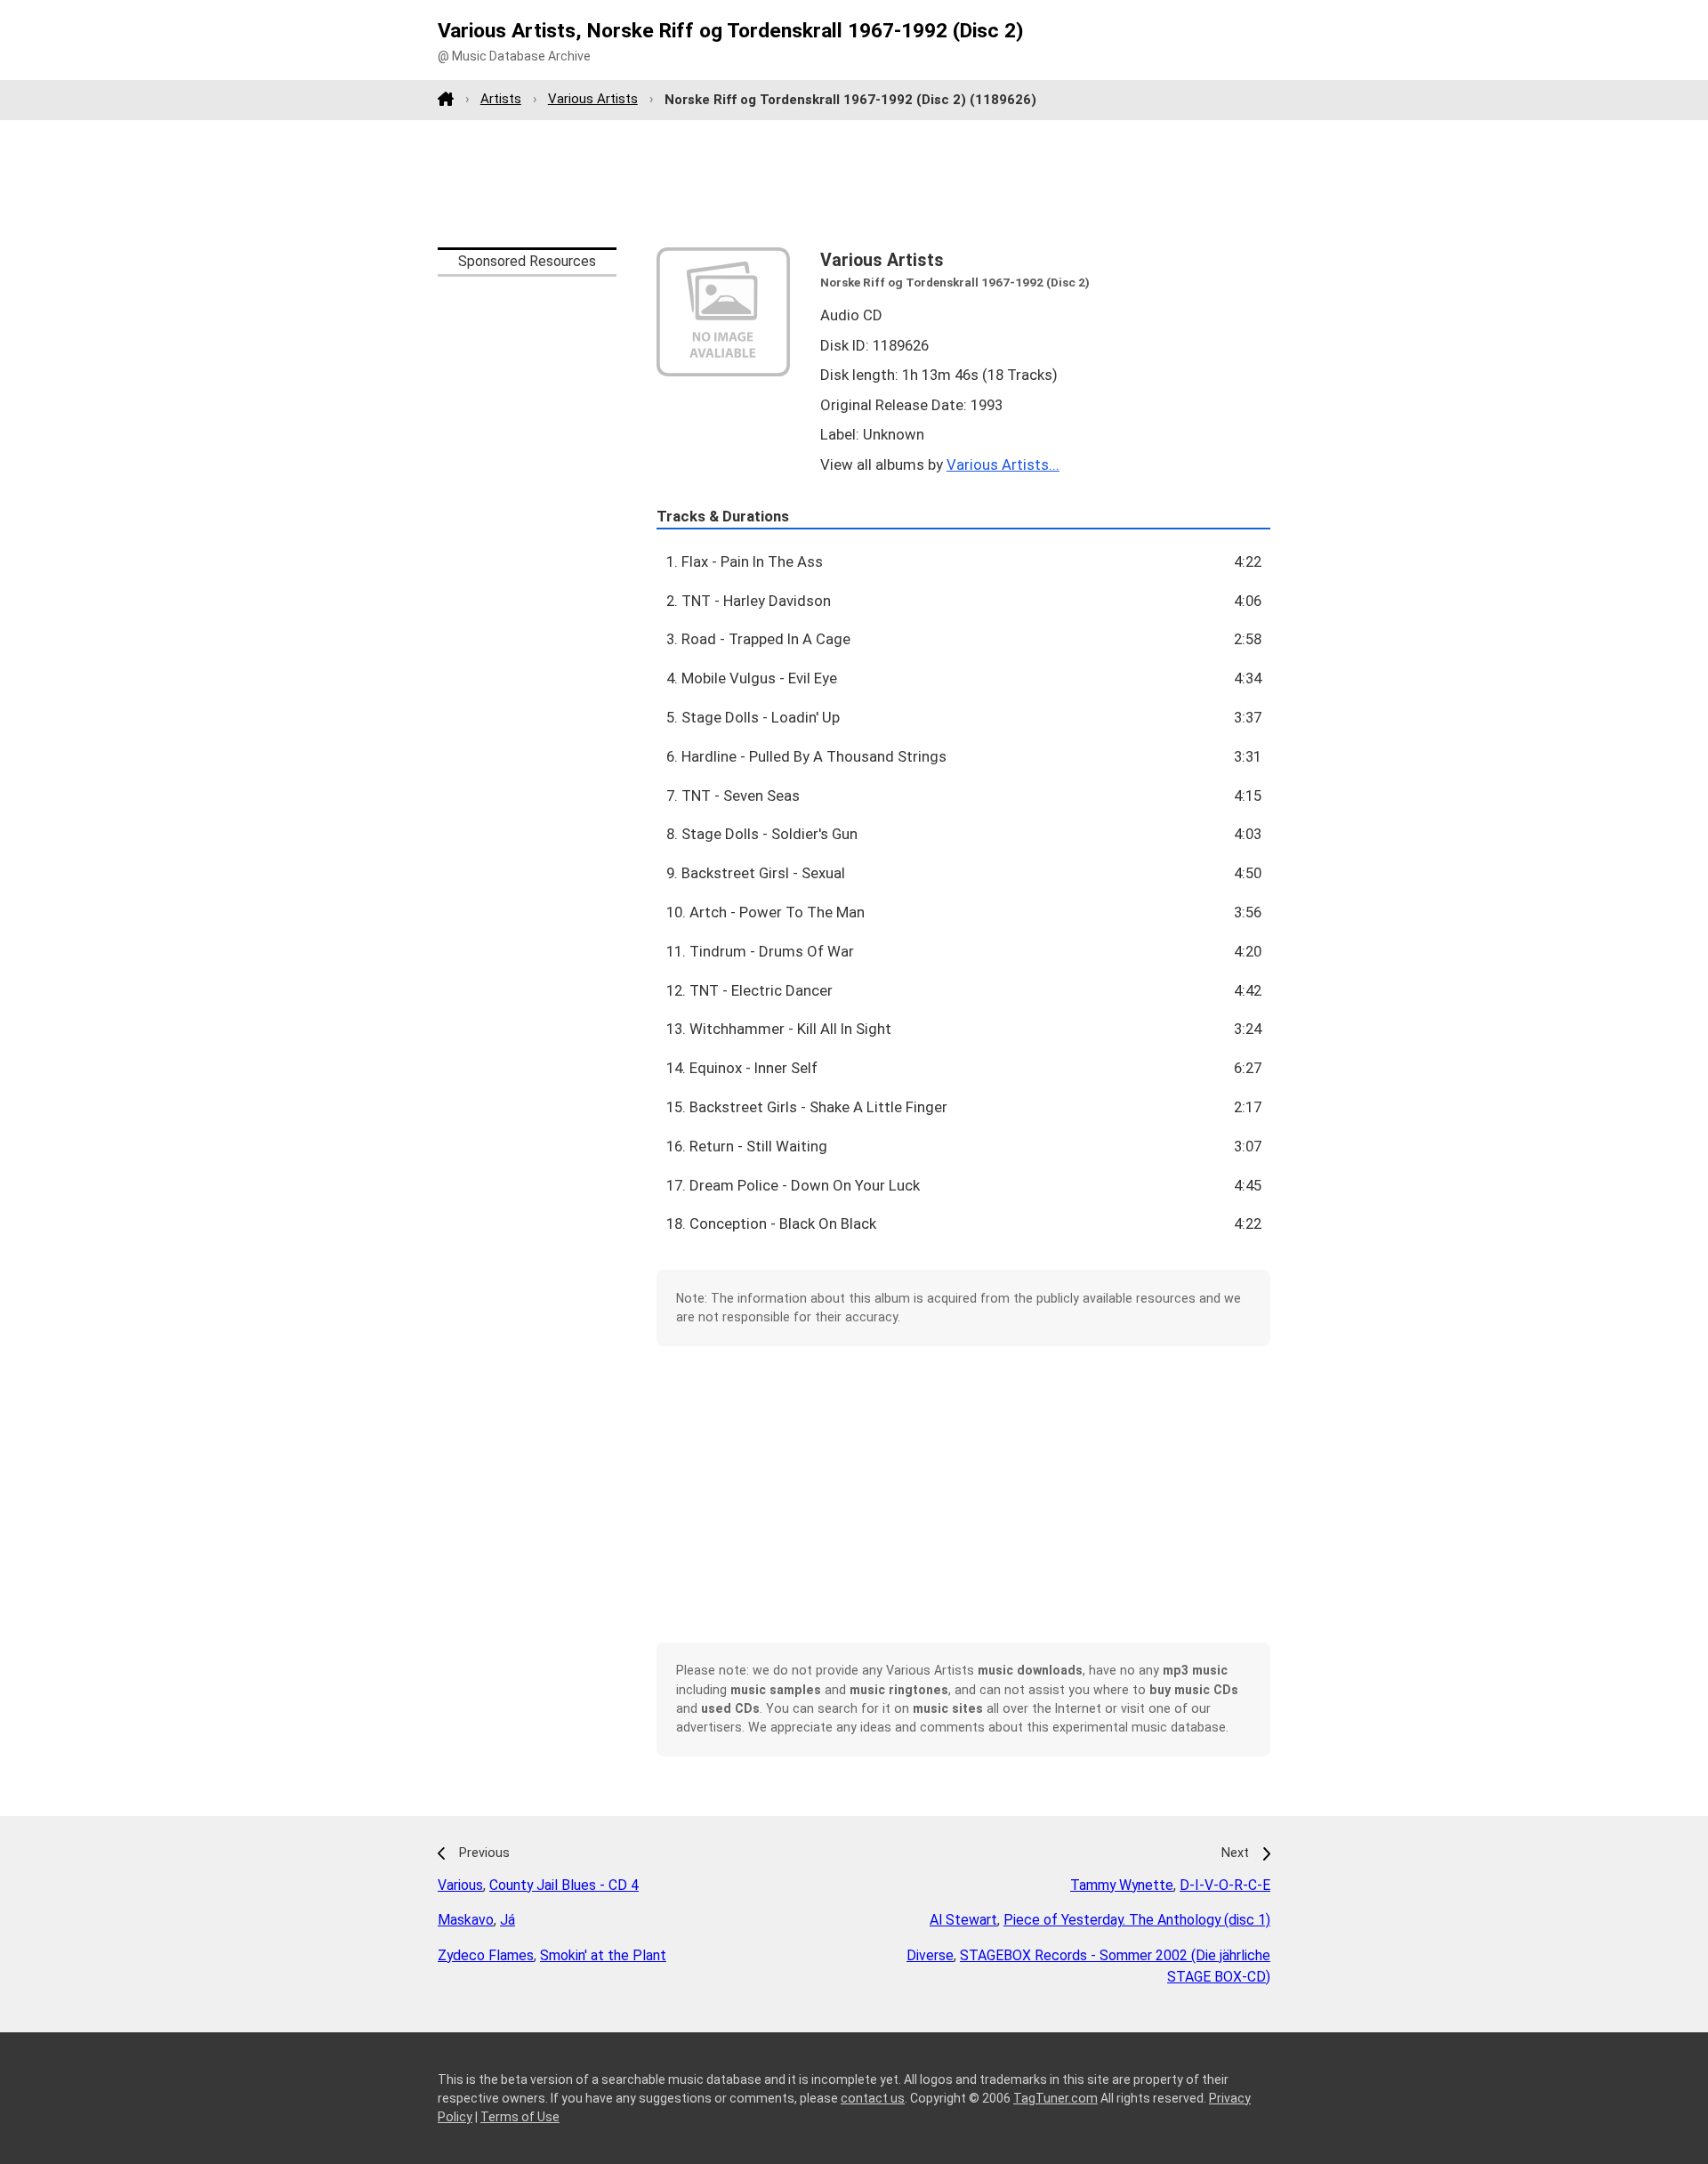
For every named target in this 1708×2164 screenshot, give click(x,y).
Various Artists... (1003, 464)
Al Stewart (963, 1920)
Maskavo (466, 1920)
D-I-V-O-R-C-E (1225, 1885)
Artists (501, 99)
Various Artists (593, 99)
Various (460, 1885)
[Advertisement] (854, 183)
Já (508, 1920)
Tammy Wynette (1122, 1885)
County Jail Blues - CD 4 (564, 1885)
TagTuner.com (1055, 2098)
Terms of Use (520, 2117)
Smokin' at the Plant (603, 1955)
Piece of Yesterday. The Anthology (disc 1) (1137, 1920)
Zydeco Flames (486, 1955)
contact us (873, 2098)
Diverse (930, 1955)
